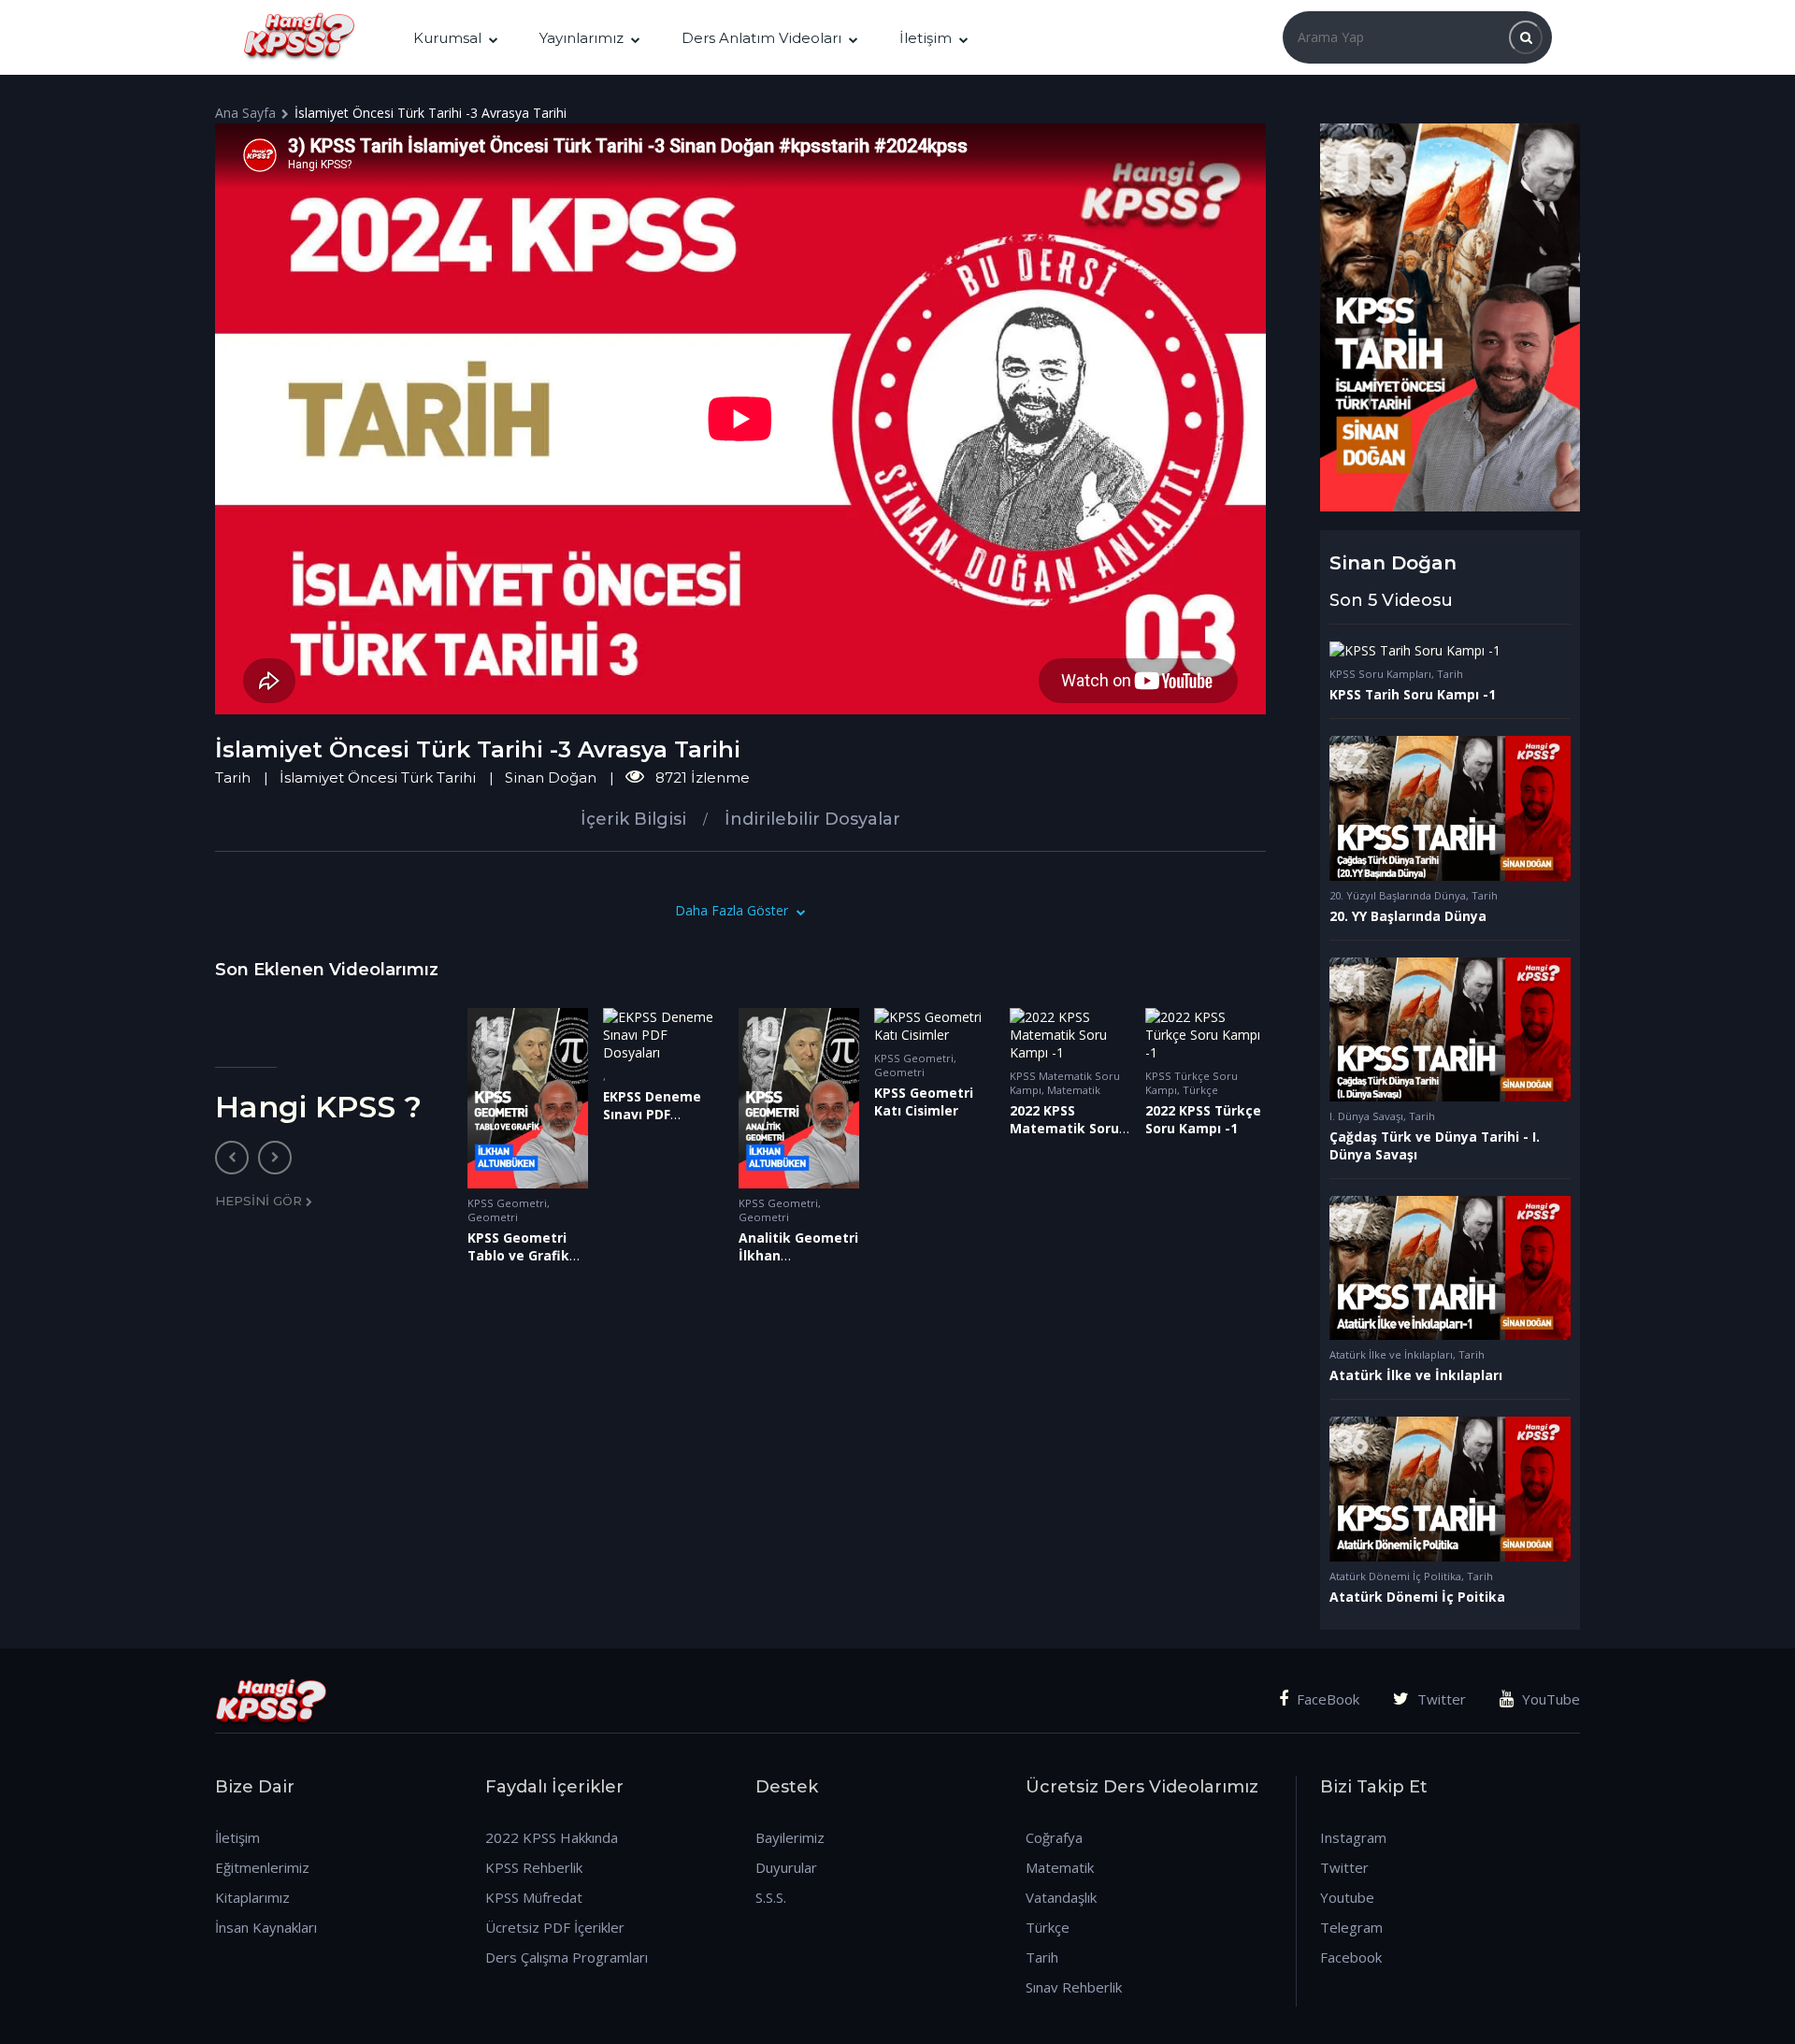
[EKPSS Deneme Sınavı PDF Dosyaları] (663, 1035)
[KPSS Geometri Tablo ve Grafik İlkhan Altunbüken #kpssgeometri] (528, 1099)
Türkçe (1200, 1090)
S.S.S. (771, 1897)
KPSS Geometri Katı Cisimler (924, 1101)
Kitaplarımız (252, 1897)
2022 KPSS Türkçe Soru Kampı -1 (1203, 1119)
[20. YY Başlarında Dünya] (1450, 808)
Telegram (1351, 1927)
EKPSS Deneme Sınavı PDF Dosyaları (652, 1114)
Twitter (1440, 1699)
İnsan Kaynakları (266, 1927)
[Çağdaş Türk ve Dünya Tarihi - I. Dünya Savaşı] (1450, 1029)
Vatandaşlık (1061, 1897)
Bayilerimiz (790, 1837)
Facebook (1351, 1957)
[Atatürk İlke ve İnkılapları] (1450, 1268)
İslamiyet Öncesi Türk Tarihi (378, 777)
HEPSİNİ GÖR (260, 1201)
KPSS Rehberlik (534, 1867)
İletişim (926, 38)
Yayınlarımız (582, 38)
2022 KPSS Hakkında (552, 1837)
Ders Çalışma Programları (567, 1957)
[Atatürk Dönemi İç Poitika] (1450, 1489)
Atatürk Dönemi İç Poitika (1417, 1597)
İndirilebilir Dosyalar (812, 819)
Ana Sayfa (245, 113)
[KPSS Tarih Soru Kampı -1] (1450, 650)
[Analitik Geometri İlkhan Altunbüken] (799, 1099)
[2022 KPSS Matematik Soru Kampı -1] (1070, 1035)
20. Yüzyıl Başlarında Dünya (1398, 895)
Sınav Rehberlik (1074, 1987)
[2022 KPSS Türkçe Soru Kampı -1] (1206, 1035)
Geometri (493, 1217)
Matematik (1074, 1090)
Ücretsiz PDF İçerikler (555, 1927)
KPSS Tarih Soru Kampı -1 (1413, 694)
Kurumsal (447, 38)
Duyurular (786, 1867)
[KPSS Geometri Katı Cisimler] (934, 1026)
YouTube (1549, 1699)
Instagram (1353, 1837)
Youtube (1347, 1897)
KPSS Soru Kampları (1380, 674)
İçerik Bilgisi (633, 819)
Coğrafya (1054, 1837)
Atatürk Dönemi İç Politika (1395, 1576)
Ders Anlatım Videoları (761, 38)
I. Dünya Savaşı (1366, 1116)
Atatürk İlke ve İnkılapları (1391, 1354)
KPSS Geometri (507, 1203)
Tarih (233, 777)
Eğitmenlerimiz (262, 1867)
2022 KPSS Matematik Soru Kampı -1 (1064, 1128)
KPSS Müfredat (534, 1897)
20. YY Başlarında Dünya (1408, 916)
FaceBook (1326, 1699)
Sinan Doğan (551, 777)
